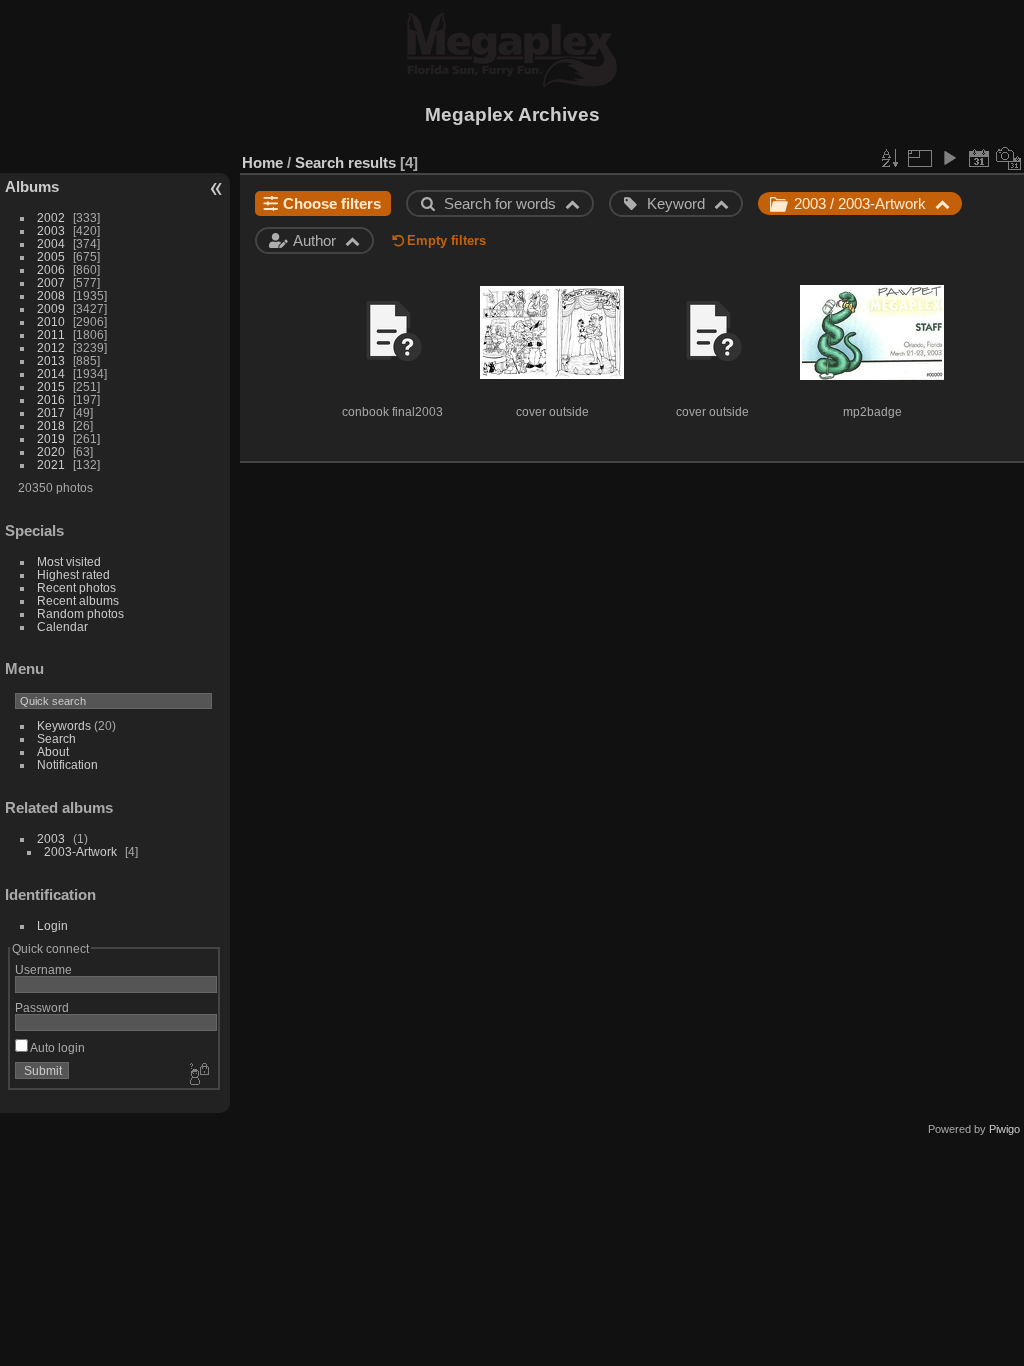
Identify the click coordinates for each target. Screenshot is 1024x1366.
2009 (51, 308)
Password (42, 1007)
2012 (51, 347)
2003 (51, 230)
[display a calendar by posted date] (979, 158)
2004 (51, 243)
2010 (51, 321)
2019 (51, 438)
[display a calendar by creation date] (1009, 158)
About (53, 751)
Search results (345, 162)
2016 (51, 399)
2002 (51, 217)
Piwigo (1004, 1129)
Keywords (64, 725)
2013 (51, 360)
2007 (51, 282)
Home (262, 162)
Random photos (80, 613)
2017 (51, 412)
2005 (51, 256)
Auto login (56, 1047)
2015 (51, 386)
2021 (51, 464)
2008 (51, 295)
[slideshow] (949, 158)
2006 (51, 269)
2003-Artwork (80, 851)
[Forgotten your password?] (198, 1075)
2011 (51, 334)
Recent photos (76, 587)
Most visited (69, 561)
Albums (32, 186)
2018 (51, 425)
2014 (51, 373)
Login (52, 925)
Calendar (62, 626)
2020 (51, 451)
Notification (67, 764)
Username (43, 969)
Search (56, 738)
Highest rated (73, 574)
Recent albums (78, 600)
